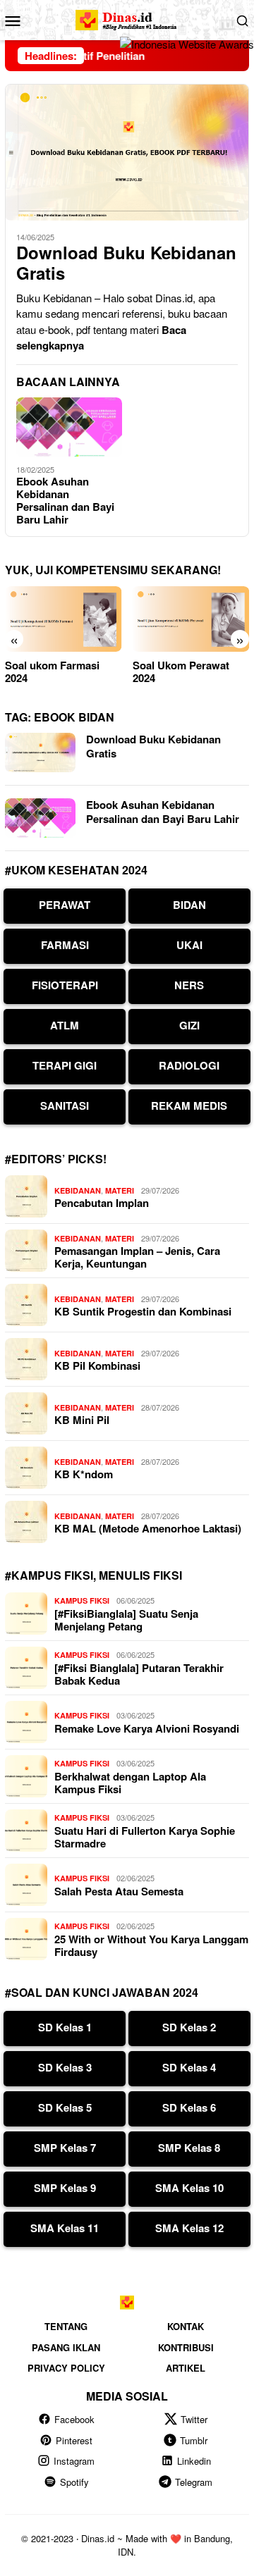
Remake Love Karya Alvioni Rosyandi (147, 1728)
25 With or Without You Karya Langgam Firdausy (151, 1945)
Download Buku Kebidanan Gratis (126, 263)
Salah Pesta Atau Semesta (119, 1891)
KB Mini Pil (82, 1420)
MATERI (120, 1190)
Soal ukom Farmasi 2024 (52, 671)
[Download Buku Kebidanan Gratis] (127, 152)
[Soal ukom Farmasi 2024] (64, 619)
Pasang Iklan (66, 2347)
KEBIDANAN (78, 1190)
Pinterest (74, 2440)
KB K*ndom (84, 1474)
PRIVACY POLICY (66, 2368)
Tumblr (194, 2440)
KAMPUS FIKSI (82, 1600)
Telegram (194, 2482)
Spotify (74, 2482)
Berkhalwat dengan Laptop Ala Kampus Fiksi (130, 1783)
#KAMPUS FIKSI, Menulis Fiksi (93, 1575)
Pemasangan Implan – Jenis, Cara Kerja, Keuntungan (137, 1257)
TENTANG (66, 2326)
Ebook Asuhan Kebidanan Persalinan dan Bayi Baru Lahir (65, 500)
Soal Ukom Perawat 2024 (181, 671)
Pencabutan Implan (102, 1203)
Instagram (74, 2461)
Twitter (194, 2419)
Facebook (74, 2419)
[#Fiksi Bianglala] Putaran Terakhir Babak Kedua (139, 1674)
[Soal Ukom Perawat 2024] (191, 619)
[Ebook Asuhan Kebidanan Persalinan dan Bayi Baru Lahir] (69, 427)
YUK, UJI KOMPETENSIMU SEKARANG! (113, 570)
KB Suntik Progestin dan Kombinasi (143, 1311)
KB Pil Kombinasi (97, 1366)
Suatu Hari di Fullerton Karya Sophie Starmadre (145, 1837)
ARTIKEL (186, 2368)
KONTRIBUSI (186, 2347)
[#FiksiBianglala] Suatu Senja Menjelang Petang (126, 1620)
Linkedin (194, 2461)
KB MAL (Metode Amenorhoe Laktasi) (148, 1528)
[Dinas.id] (127, 18)
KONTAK (186, 2326)
